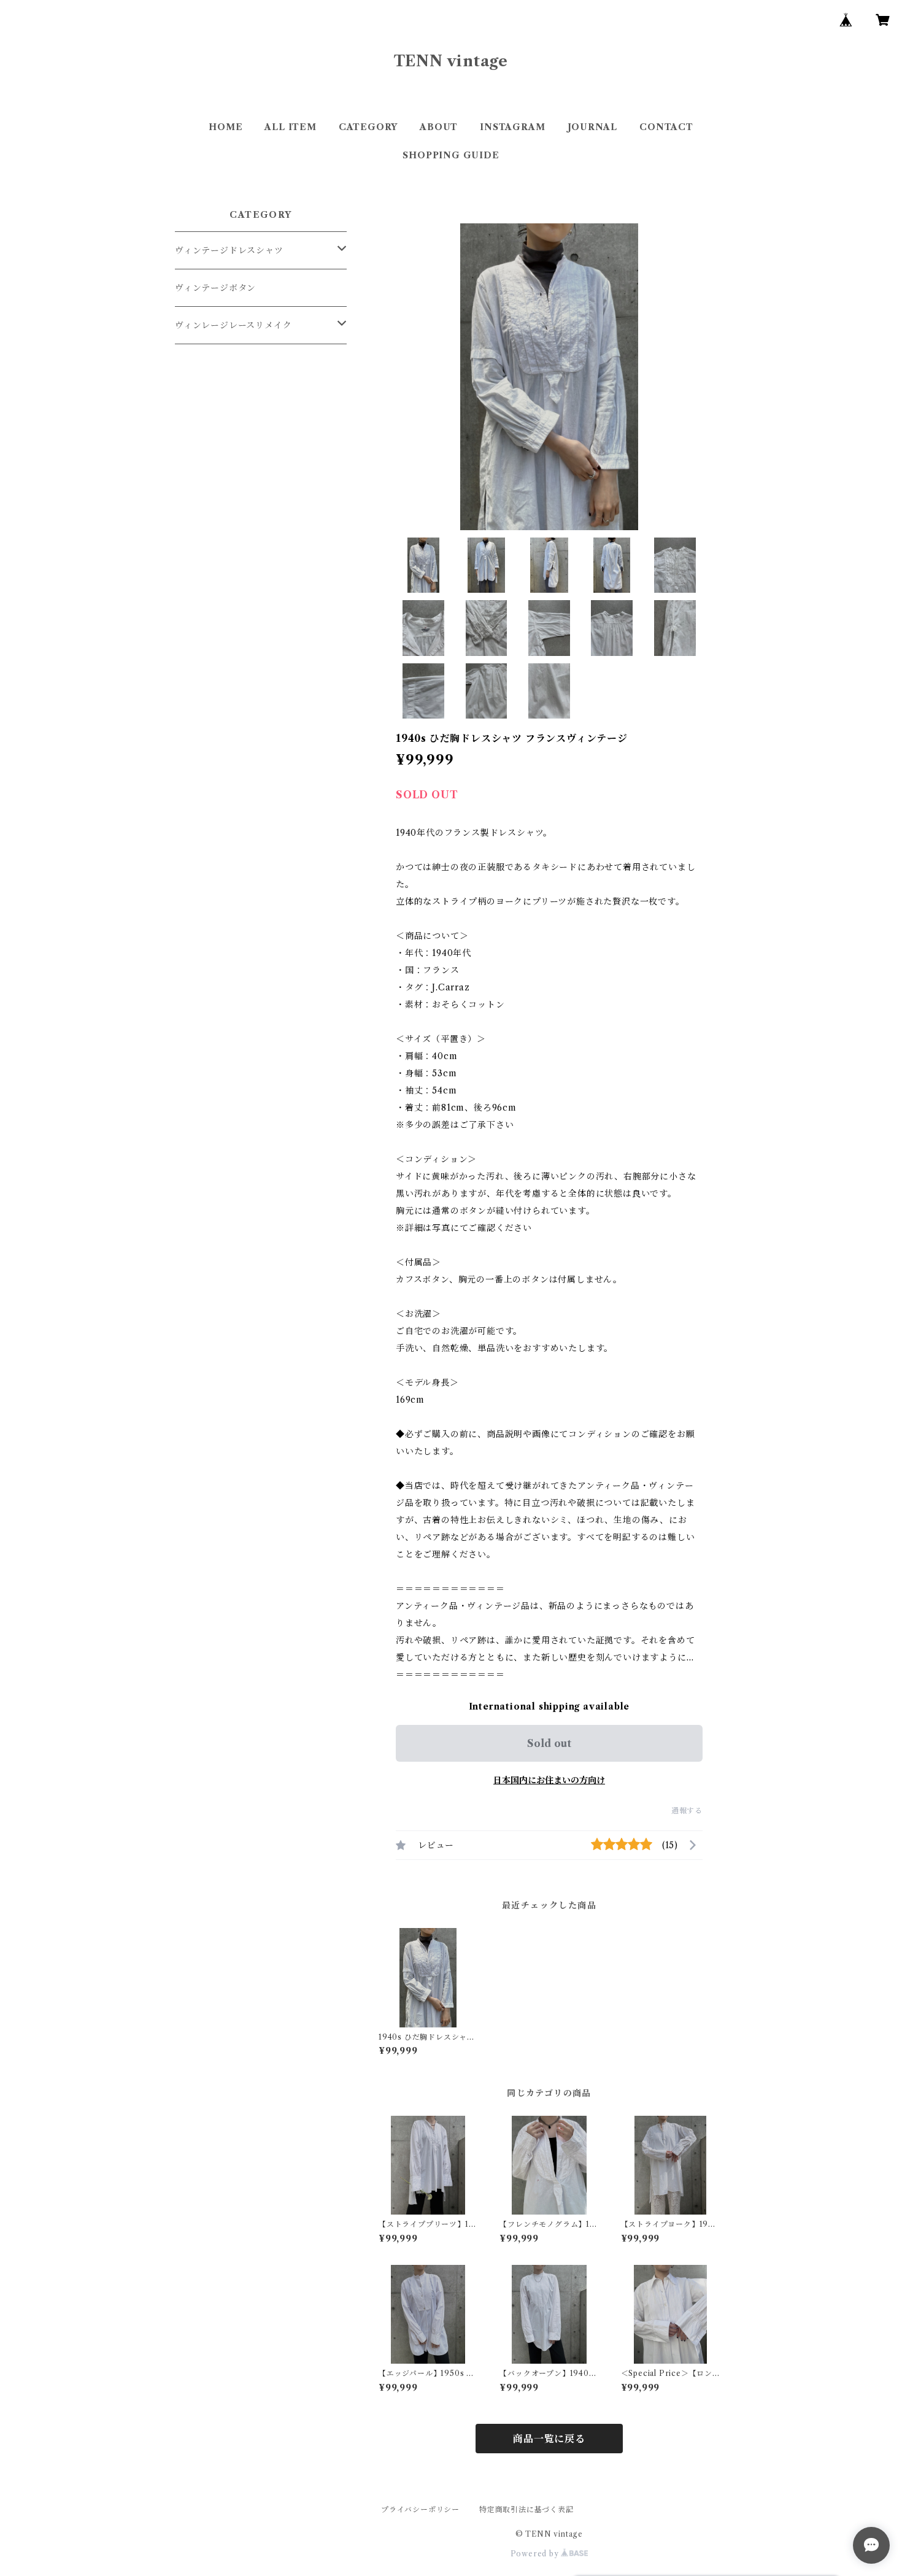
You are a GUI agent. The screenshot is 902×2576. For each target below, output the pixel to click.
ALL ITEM (290, 127)
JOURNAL (593, 127)
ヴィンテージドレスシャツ (229, 250)
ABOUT (439, 127)
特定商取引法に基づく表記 (526, 2509)
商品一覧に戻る (549, 2439)
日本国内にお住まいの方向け (549, 1780)
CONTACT (666, 127)
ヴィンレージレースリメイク (233, 325)
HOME (225, 127)
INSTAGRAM (512, 127)
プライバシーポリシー (420, 2509)
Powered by (536, 2554)
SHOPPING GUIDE (451, 155)
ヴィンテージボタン (215, 288)
